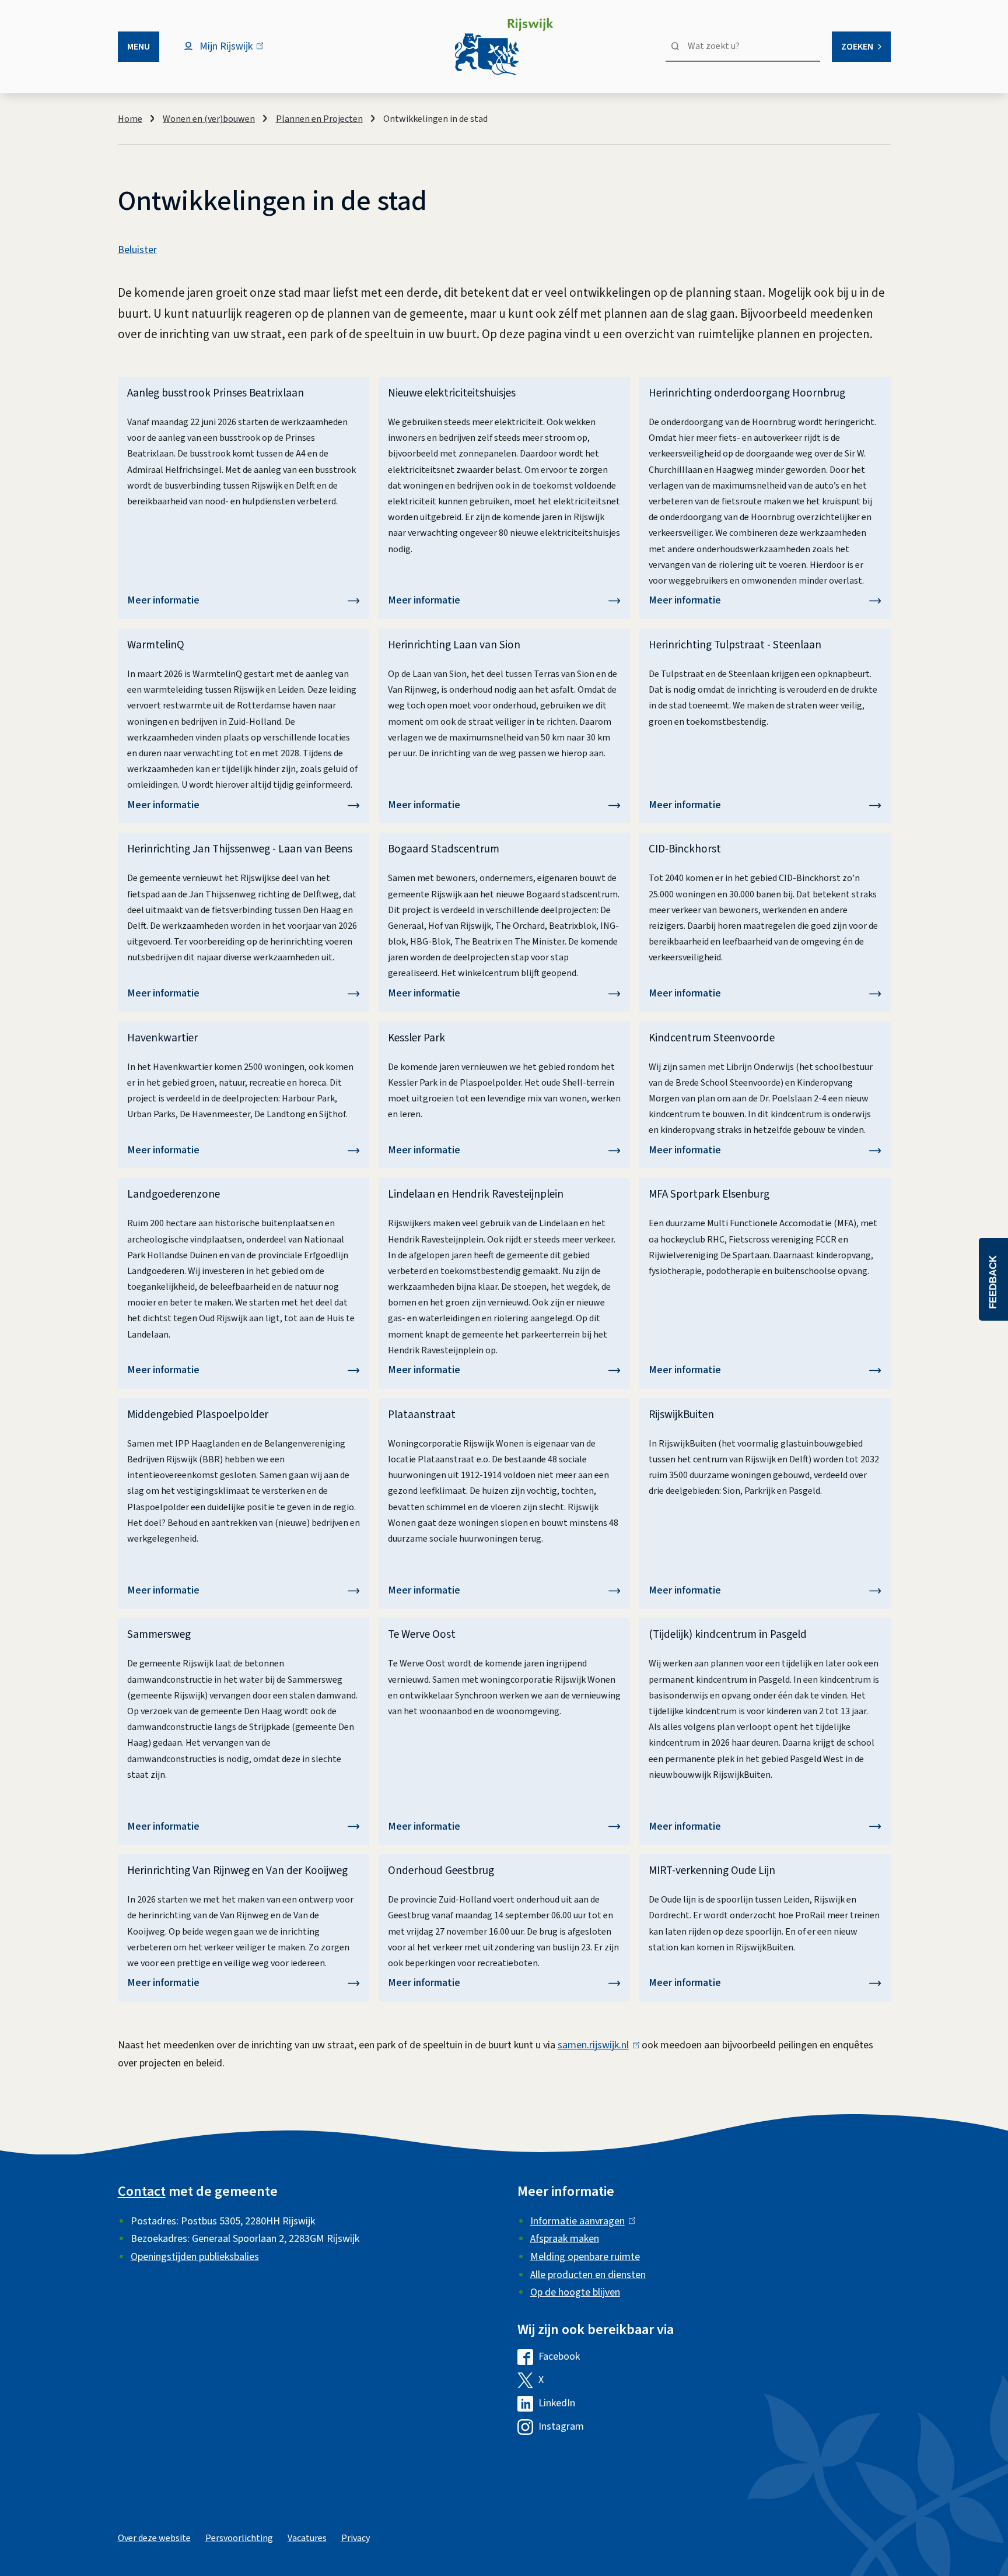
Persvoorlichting (239, 2538)
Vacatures (307, 2538)
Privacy (356, 2538)
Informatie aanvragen (580, 2221)
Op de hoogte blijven (575, 2292)
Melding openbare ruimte (585, 2257)
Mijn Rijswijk (236, 52)
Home (130, 119)
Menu (139, 47)
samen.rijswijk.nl (596, 2045)
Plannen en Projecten (319, 119)
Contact (142, 2191)
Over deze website (154, 2538)
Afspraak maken (565, 2239)
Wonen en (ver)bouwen (209, 119)
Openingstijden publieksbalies (195, 2257)
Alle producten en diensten (588, 2275)
